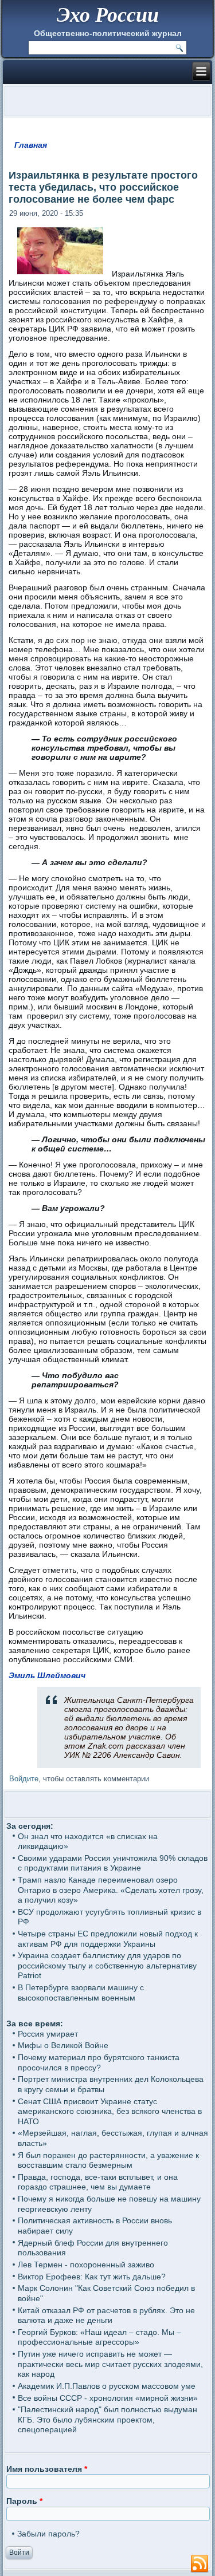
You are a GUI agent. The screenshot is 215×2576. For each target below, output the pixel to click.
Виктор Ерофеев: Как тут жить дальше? (92, 2277)
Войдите (24, 1779)
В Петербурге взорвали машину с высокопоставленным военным (81, 1993)
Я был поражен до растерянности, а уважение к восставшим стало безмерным (108, 2160)
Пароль (24, 2501)
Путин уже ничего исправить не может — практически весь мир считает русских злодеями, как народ (110, 2364)
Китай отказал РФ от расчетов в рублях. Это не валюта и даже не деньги (106, 2315)
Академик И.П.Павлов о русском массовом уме (107, 2386)
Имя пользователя (47, 2469)
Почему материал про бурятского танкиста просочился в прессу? (99, 2062)
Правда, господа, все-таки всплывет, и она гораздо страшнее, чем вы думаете (98, 2182)
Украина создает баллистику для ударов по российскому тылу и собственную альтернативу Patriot (107, 1965)
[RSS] (200, 2564)
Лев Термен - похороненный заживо (86, 2265)
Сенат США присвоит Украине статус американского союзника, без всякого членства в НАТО (110, 2111)
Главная (31, 145)
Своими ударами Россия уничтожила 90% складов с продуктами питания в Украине (113, 1863)
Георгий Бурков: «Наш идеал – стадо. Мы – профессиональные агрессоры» (99, 2337)
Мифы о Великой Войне (63, 2045)
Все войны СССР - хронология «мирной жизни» (108, 2398)
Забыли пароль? (48, 2534)
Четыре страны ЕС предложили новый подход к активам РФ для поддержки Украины (108, 1939)
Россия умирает (48, 2034)
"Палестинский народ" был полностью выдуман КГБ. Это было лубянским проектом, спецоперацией (107, 2419)
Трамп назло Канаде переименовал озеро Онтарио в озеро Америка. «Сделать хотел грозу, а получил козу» (111, 1890)
